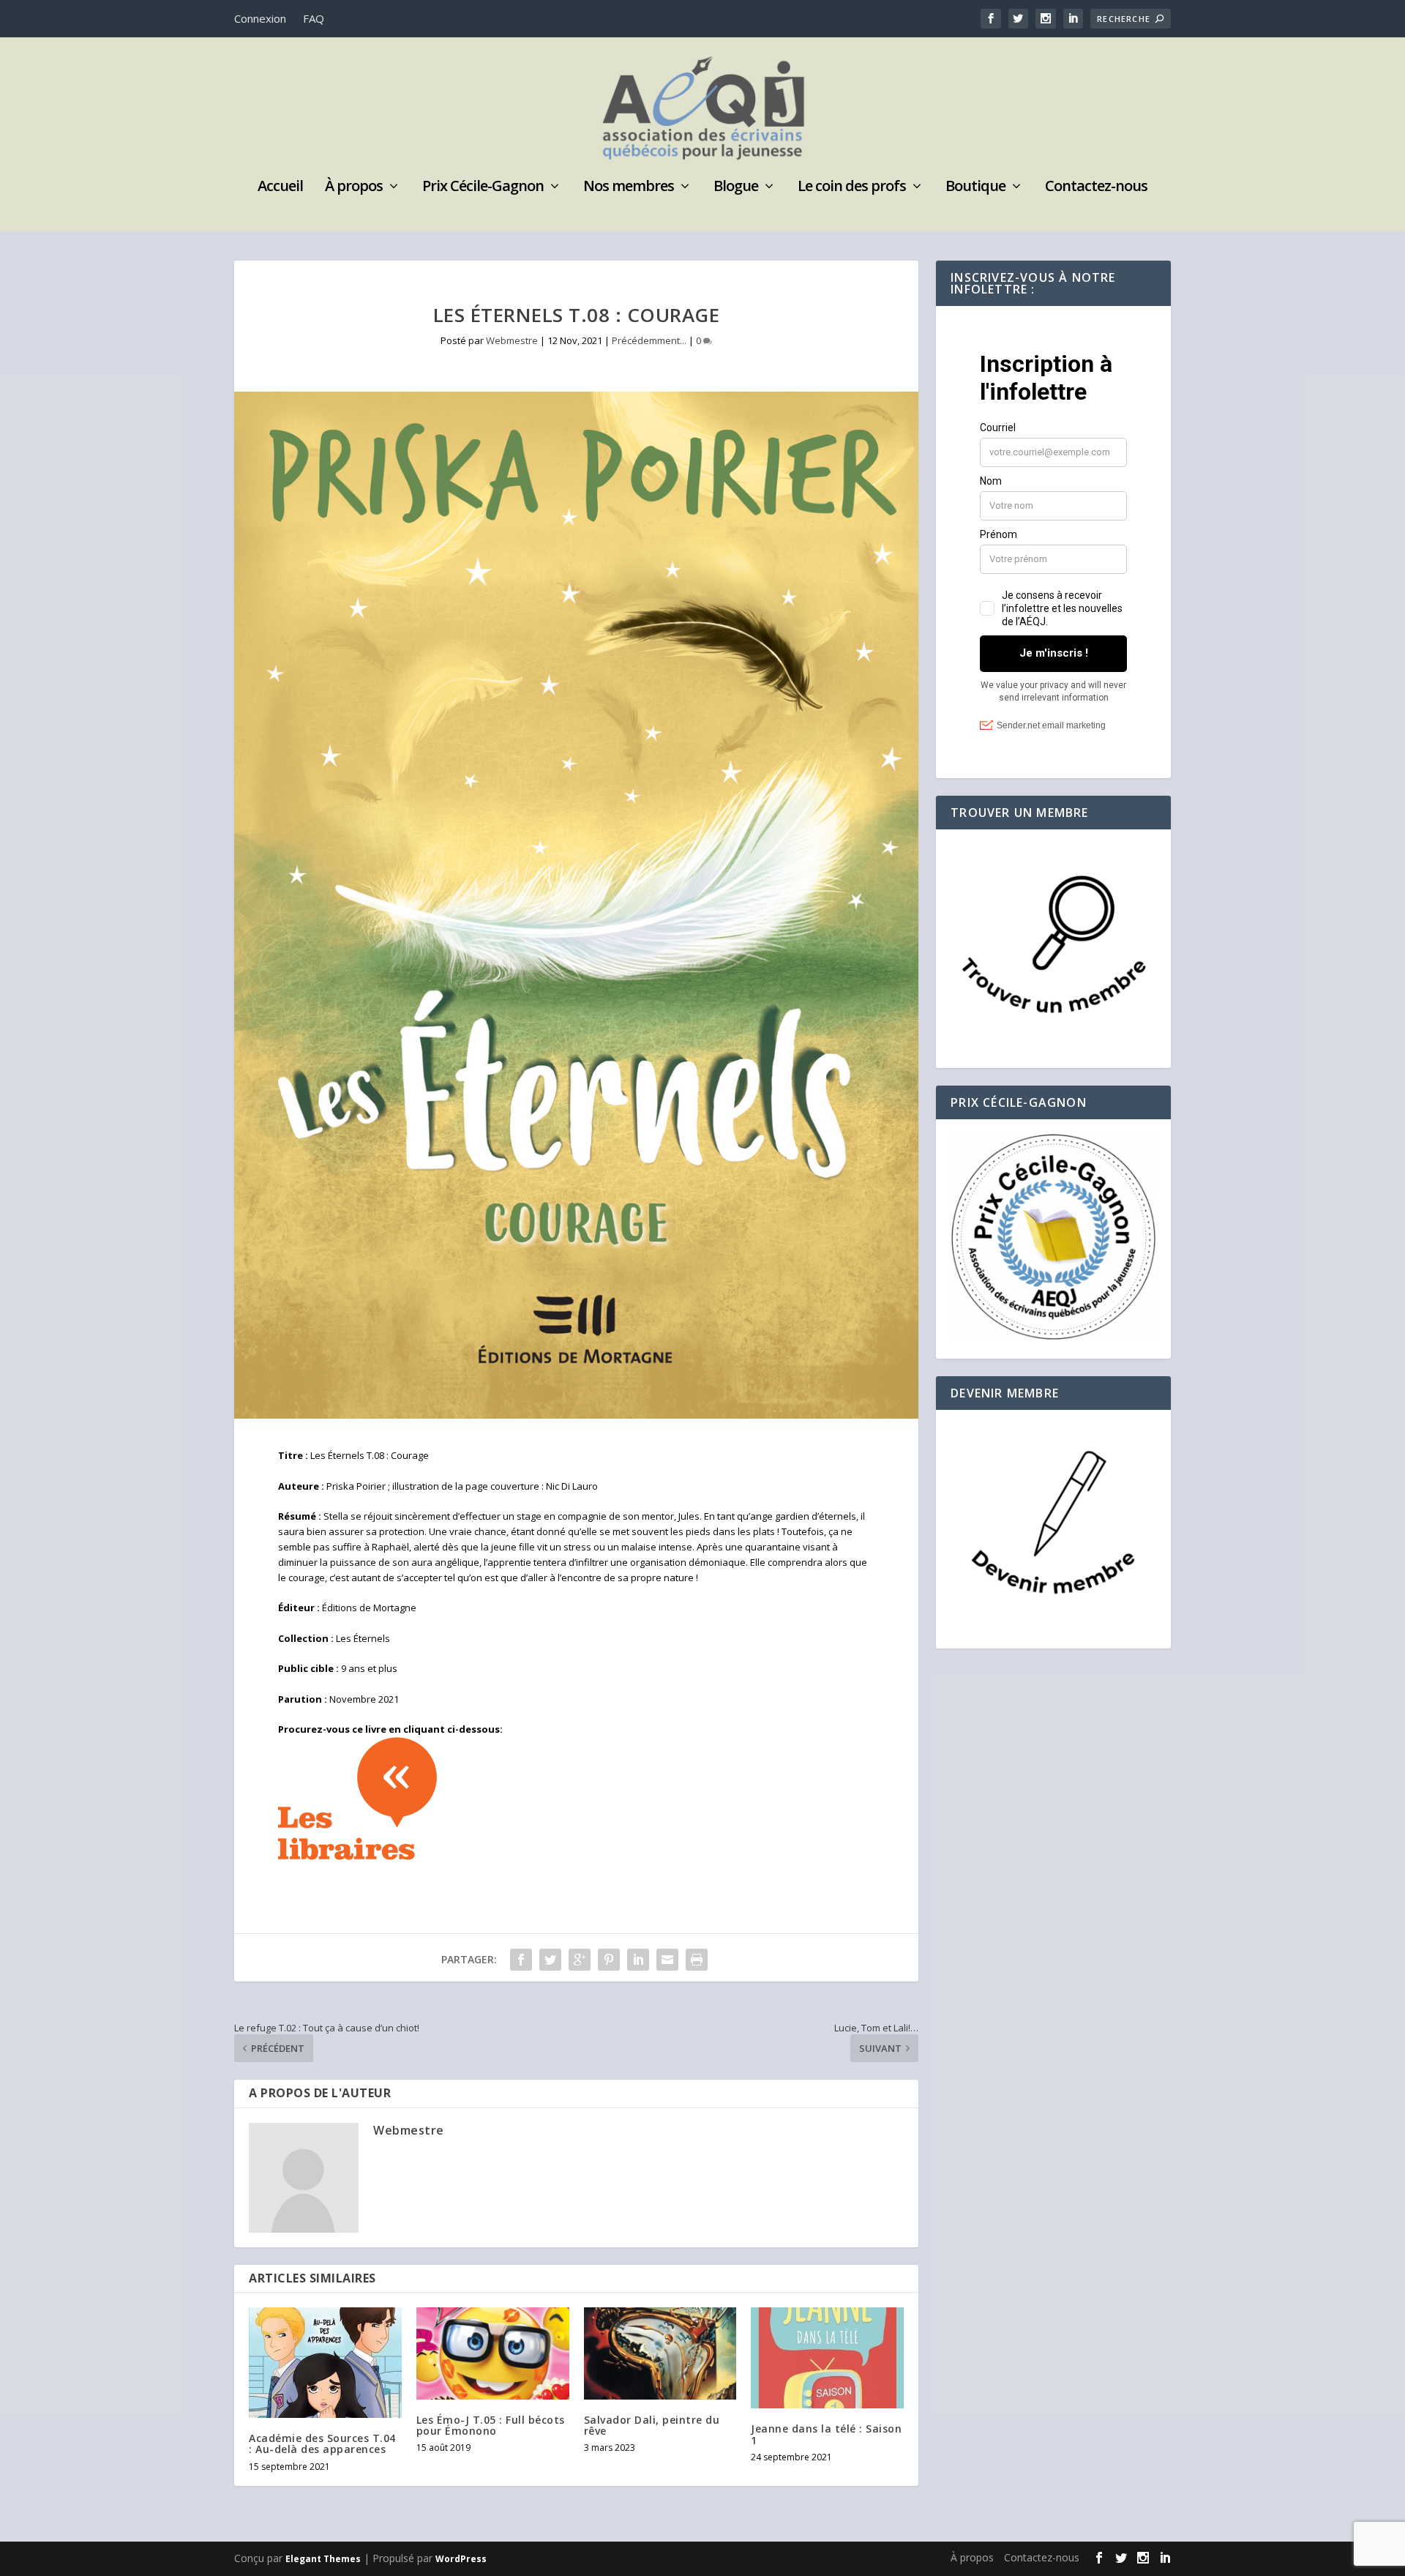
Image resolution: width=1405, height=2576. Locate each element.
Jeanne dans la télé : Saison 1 (826, 2434)
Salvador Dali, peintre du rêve (652, 2425)
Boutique (975, 188)
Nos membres (629, 188)
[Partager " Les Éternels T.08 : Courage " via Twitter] (550, 1960)
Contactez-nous (1096, 188)
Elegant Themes (323, 2559)
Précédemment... (649, 340)
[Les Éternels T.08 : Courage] (576, 905)
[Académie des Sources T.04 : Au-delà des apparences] (325, 2363)
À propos (354, 188)
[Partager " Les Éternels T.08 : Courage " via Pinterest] (609, 1960)
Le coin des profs (852, 188)
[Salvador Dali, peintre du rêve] (660, 2353)
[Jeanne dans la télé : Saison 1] (827, 2358)
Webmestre (512, 340)
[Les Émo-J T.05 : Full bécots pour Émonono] (493, 2353)
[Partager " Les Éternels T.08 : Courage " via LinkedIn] (638, 1960)
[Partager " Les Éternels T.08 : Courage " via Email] (667, 1960)
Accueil (280, 188)
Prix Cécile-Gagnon (483, 188)
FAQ (314, 18)
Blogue (736, 188)
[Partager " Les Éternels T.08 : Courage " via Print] (697, 1960)
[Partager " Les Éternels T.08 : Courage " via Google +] (580, 1960)
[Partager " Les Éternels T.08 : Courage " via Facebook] (521, 1960)
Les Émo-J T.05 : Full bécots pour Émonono (491, 2425)
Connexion (260, 18)
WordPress (461, 2559)
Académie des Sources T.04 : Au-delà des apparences (322, 2444)
